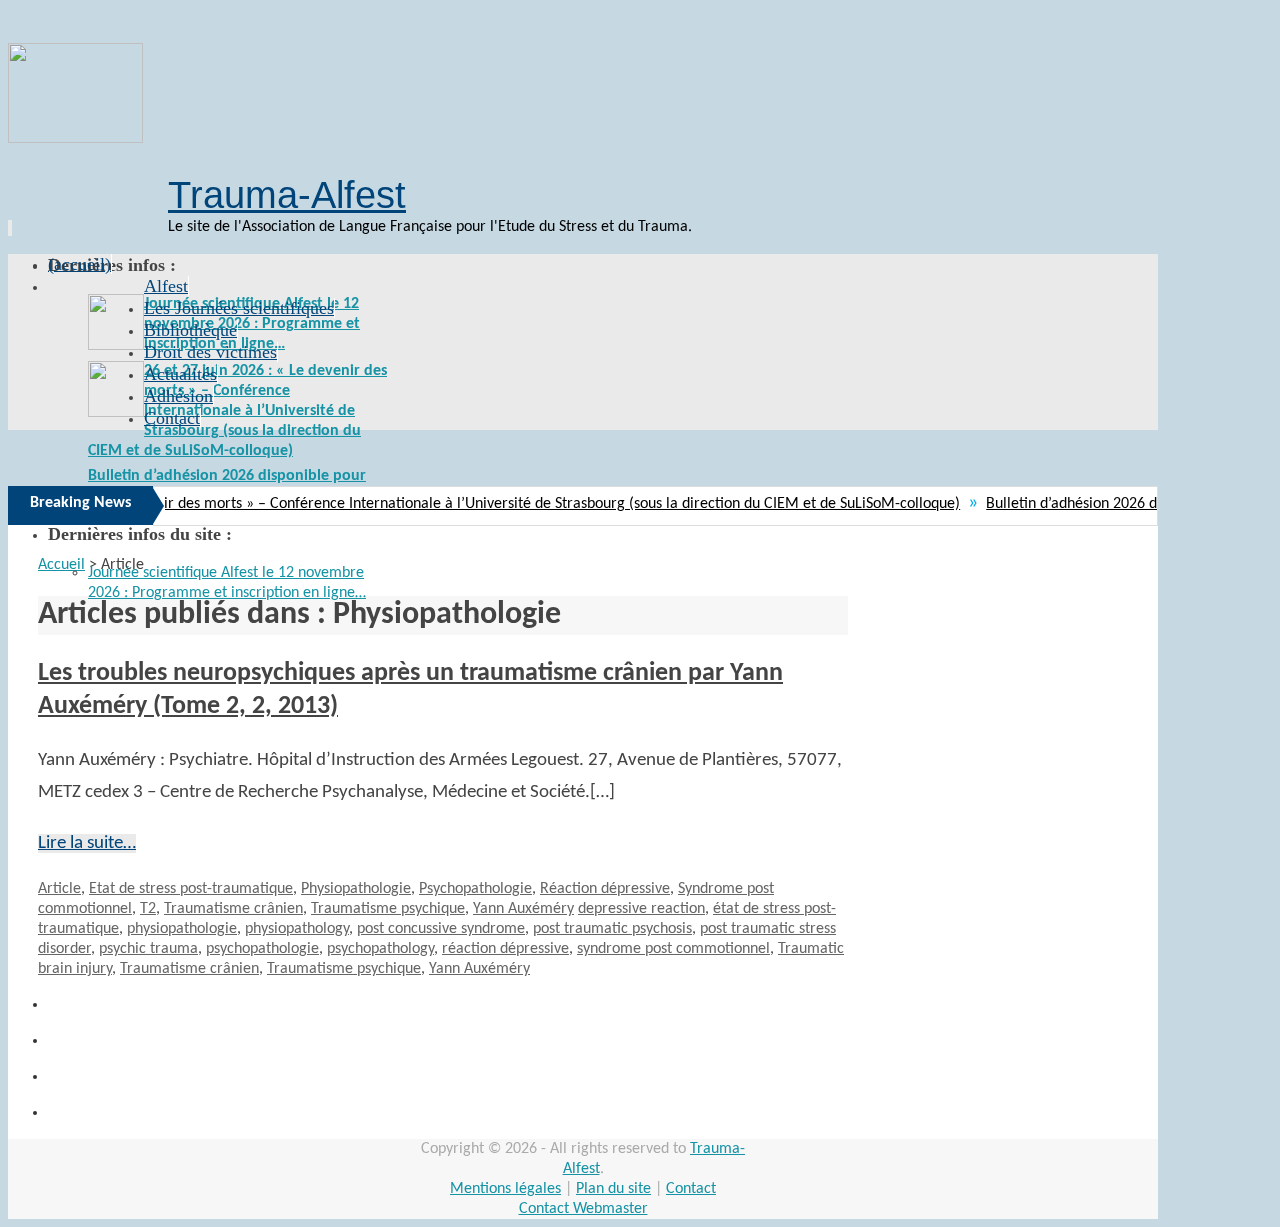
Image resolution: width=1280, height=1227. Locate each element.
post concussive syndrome (441, 929)
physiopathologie (182, 929)
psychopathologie (262, 949)
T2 (148, 909)
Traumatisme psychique (388, 909)
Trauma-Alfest (287, 195)
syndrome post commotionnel (673, 949)
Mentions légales (505, 1189)
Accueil (61, 565)
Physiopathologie (356, 889)
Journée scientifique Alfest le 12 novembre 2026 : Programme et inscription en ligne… (252, 324)
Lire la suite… (87, 843)
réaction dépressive (505, 949)
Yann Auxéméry (523, 909)
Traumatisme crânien (233, 909)
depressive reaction (641, 909)
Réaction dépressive (605, 889)
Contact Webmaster (583, 1209)
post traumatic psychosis (612, 929)
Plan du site (613, 1189)
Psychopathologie (475, 889)
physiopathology (297, 929)
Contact (691, 1189)
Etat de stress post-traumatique (191, 889)
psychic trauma (148, 949)
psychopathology (380, 949)
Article (59, 889)
